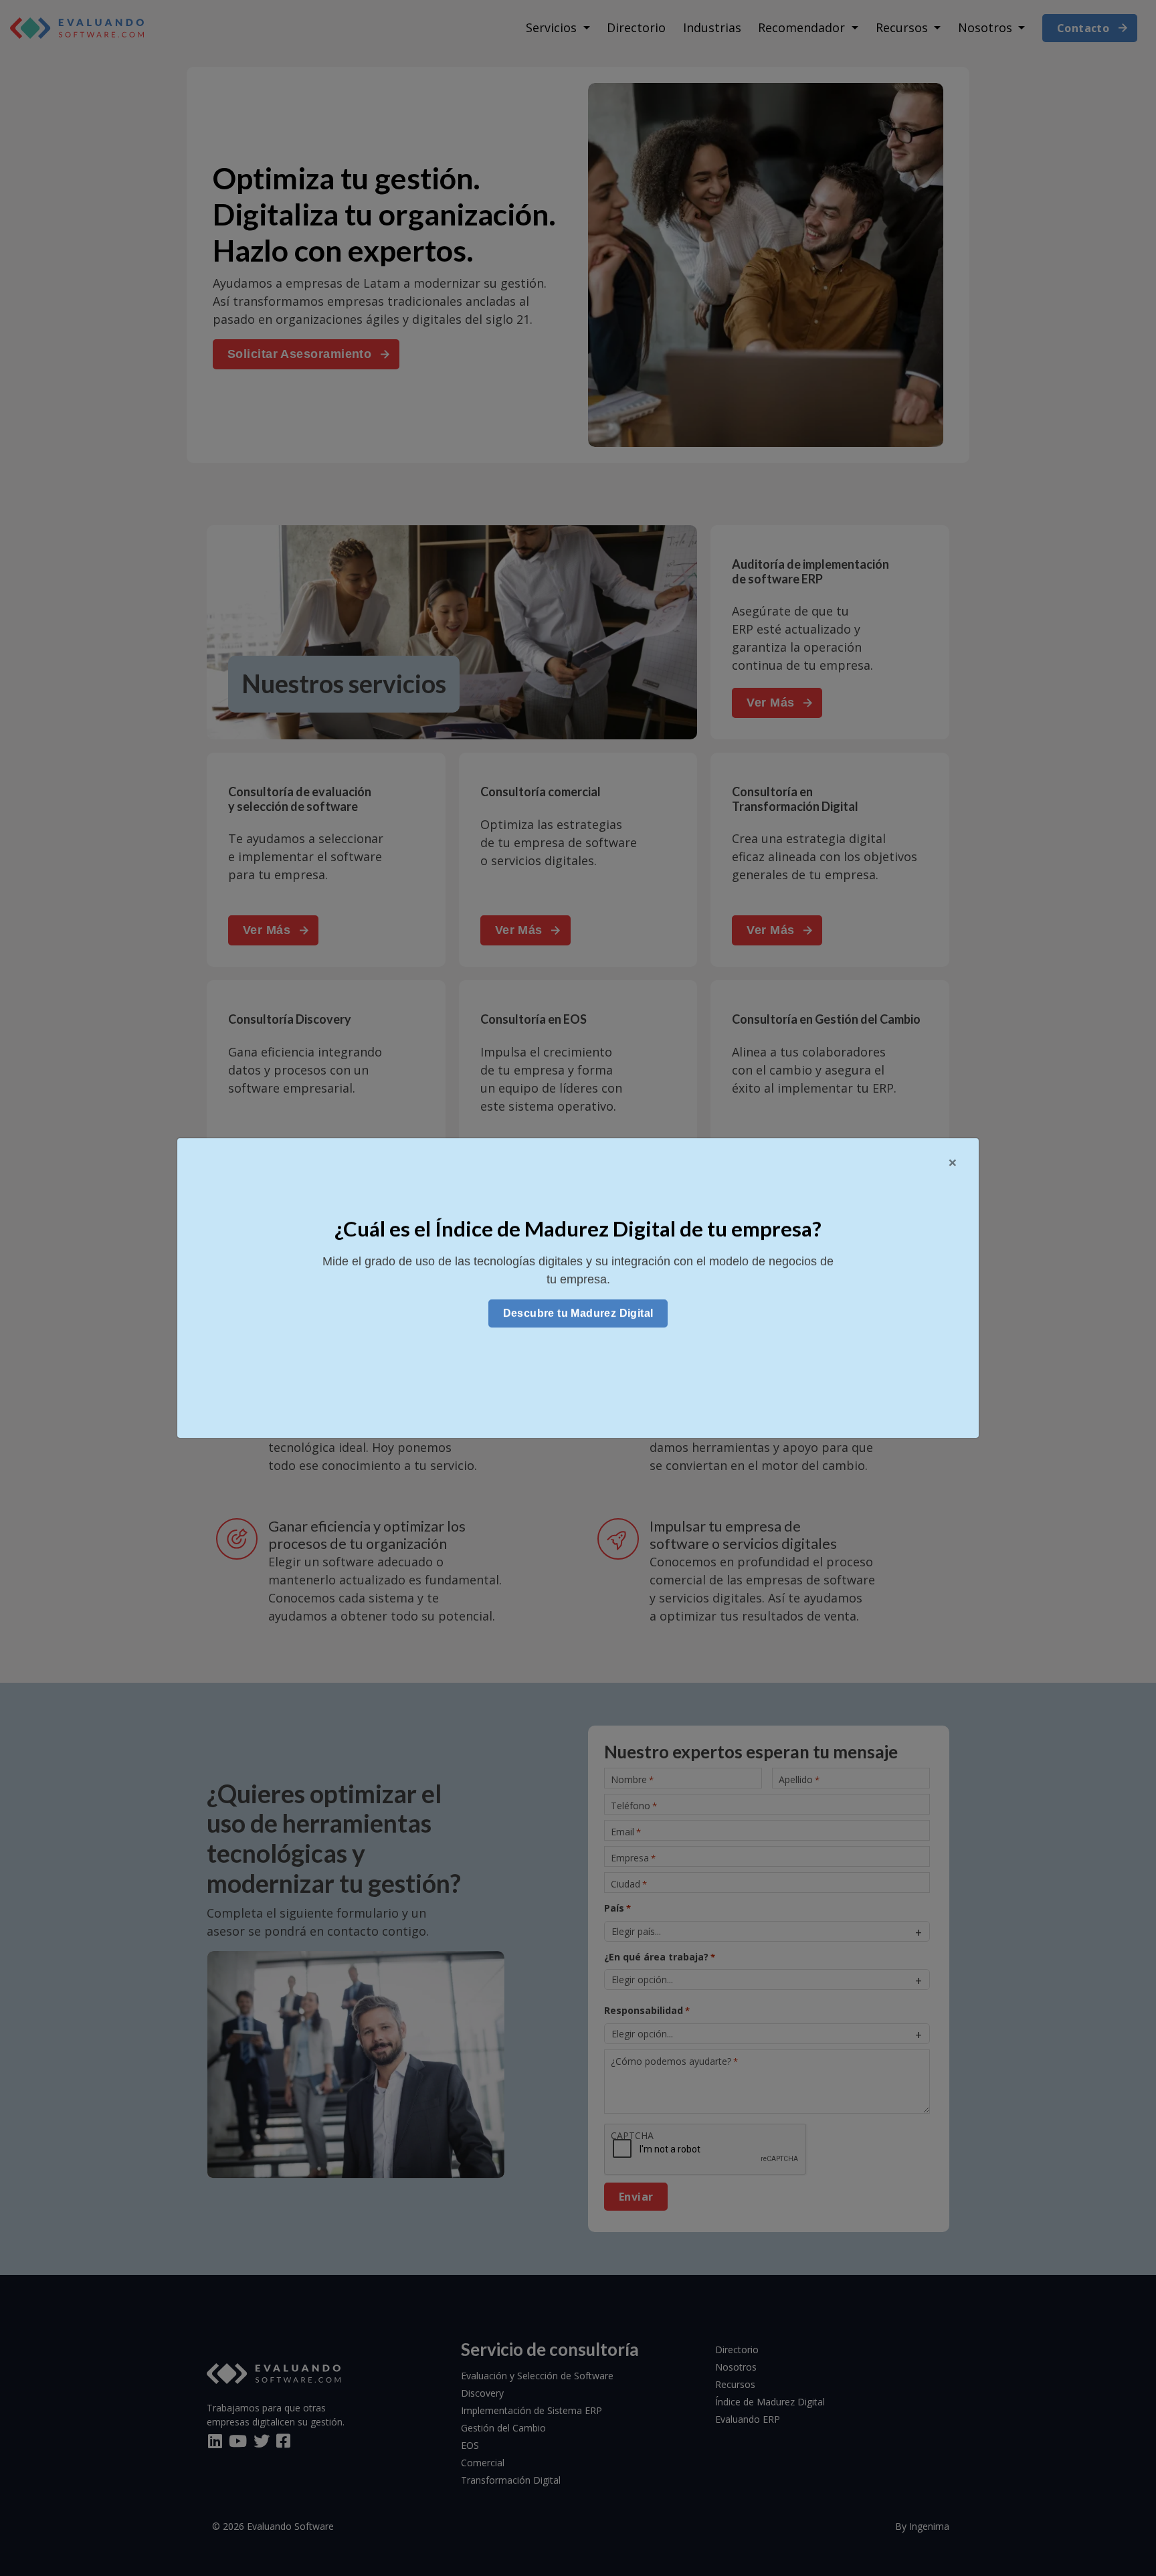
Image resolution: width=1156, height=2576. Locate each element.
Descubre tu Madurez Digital (578, 1313)
